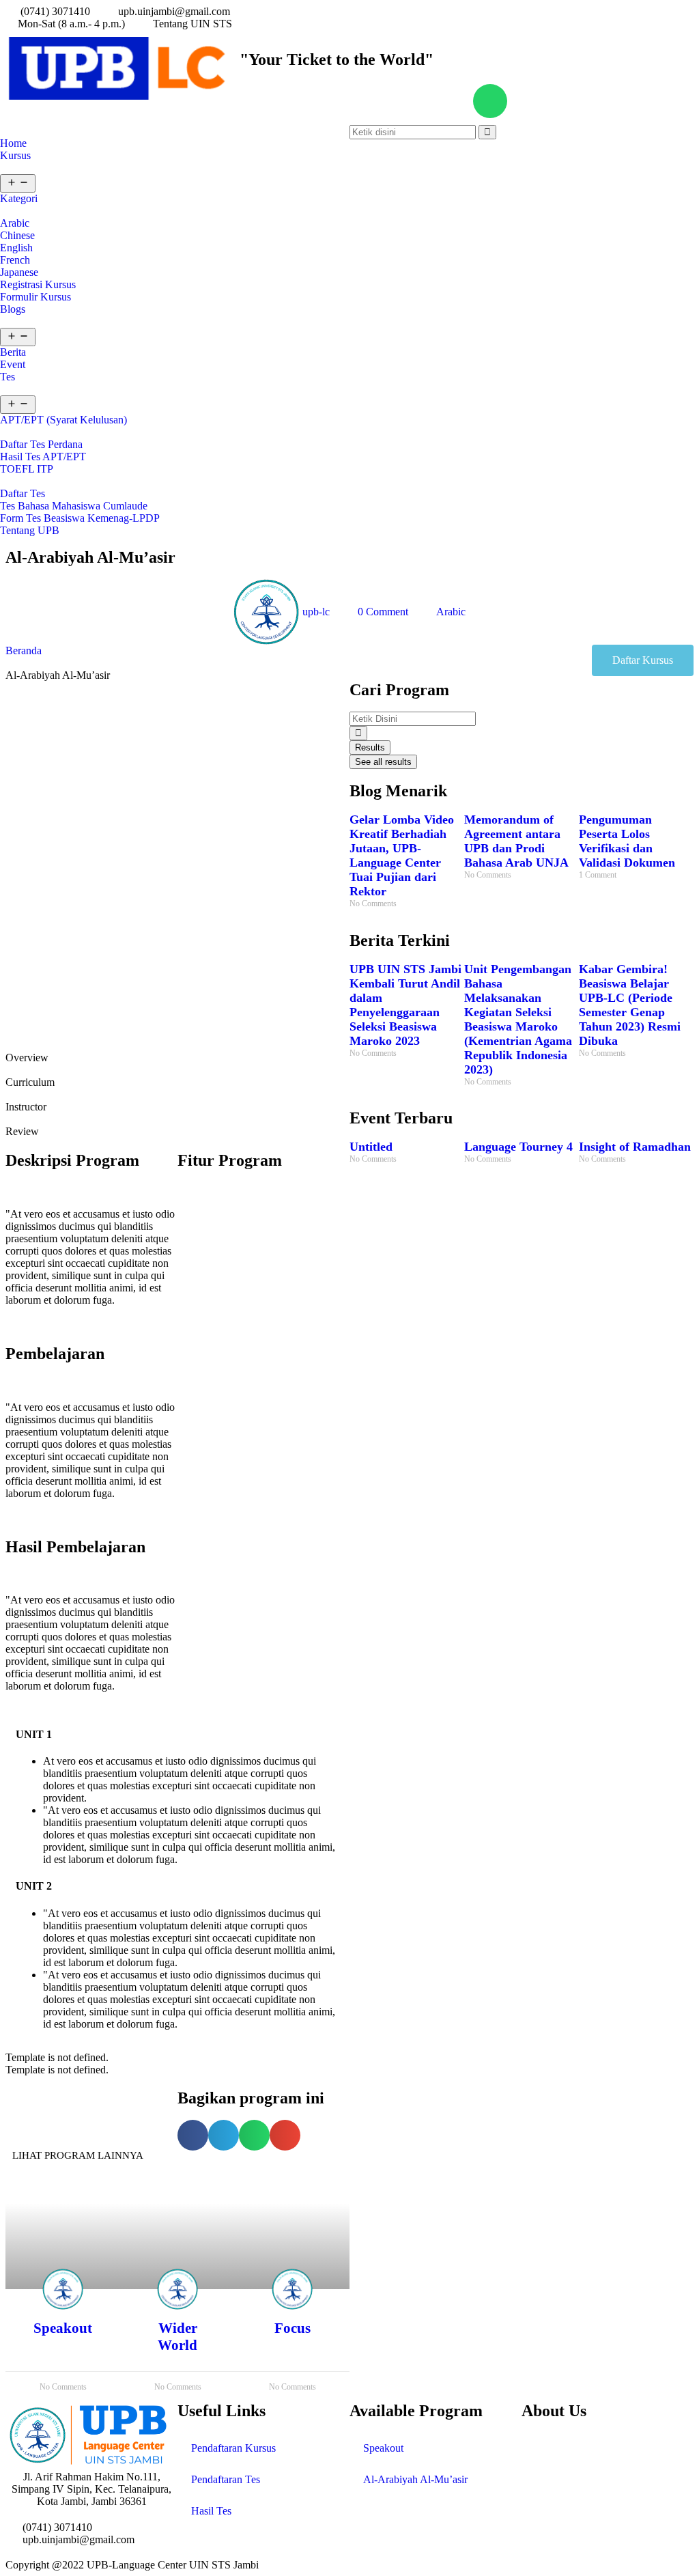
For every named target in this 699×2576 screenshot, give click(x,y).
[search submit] (358, 733)
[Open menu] (18, 183)
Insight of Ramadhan (635, 1147)
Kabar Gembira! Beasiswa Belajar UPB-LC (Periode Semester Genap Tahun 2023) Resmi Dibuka (630, 1005)
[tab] (177, 1052)
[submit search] (487, 132)
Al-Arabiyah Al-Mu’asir (415, 2479)
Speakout (63, 2328)
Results (370, 747)
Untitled (371, 1147)
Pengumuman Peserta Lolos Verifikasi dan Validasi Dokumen (627, 841)
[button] (643, 660)
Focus (293, 2328)
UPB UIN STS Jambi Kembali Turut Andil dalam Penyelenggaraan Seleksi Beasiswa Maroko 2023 (405, 1005)
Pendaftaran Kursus (233, 2448)
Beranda (24, 650)
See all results (383, 762)
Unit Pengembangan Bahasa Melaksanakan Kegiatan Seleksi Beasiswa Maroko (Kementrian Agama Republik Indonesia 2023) (518, 1019)
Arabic (451, 612)
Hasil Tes (211, 2511)
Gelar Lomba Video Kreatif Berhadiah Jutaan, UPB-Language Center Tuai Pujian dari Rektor (402, 855)
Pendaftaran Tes (226, 2479)
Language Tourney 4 (518, 1147)
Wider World (177, 2337)
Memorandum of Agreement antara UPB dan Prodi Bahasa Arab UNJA (516, 841)
